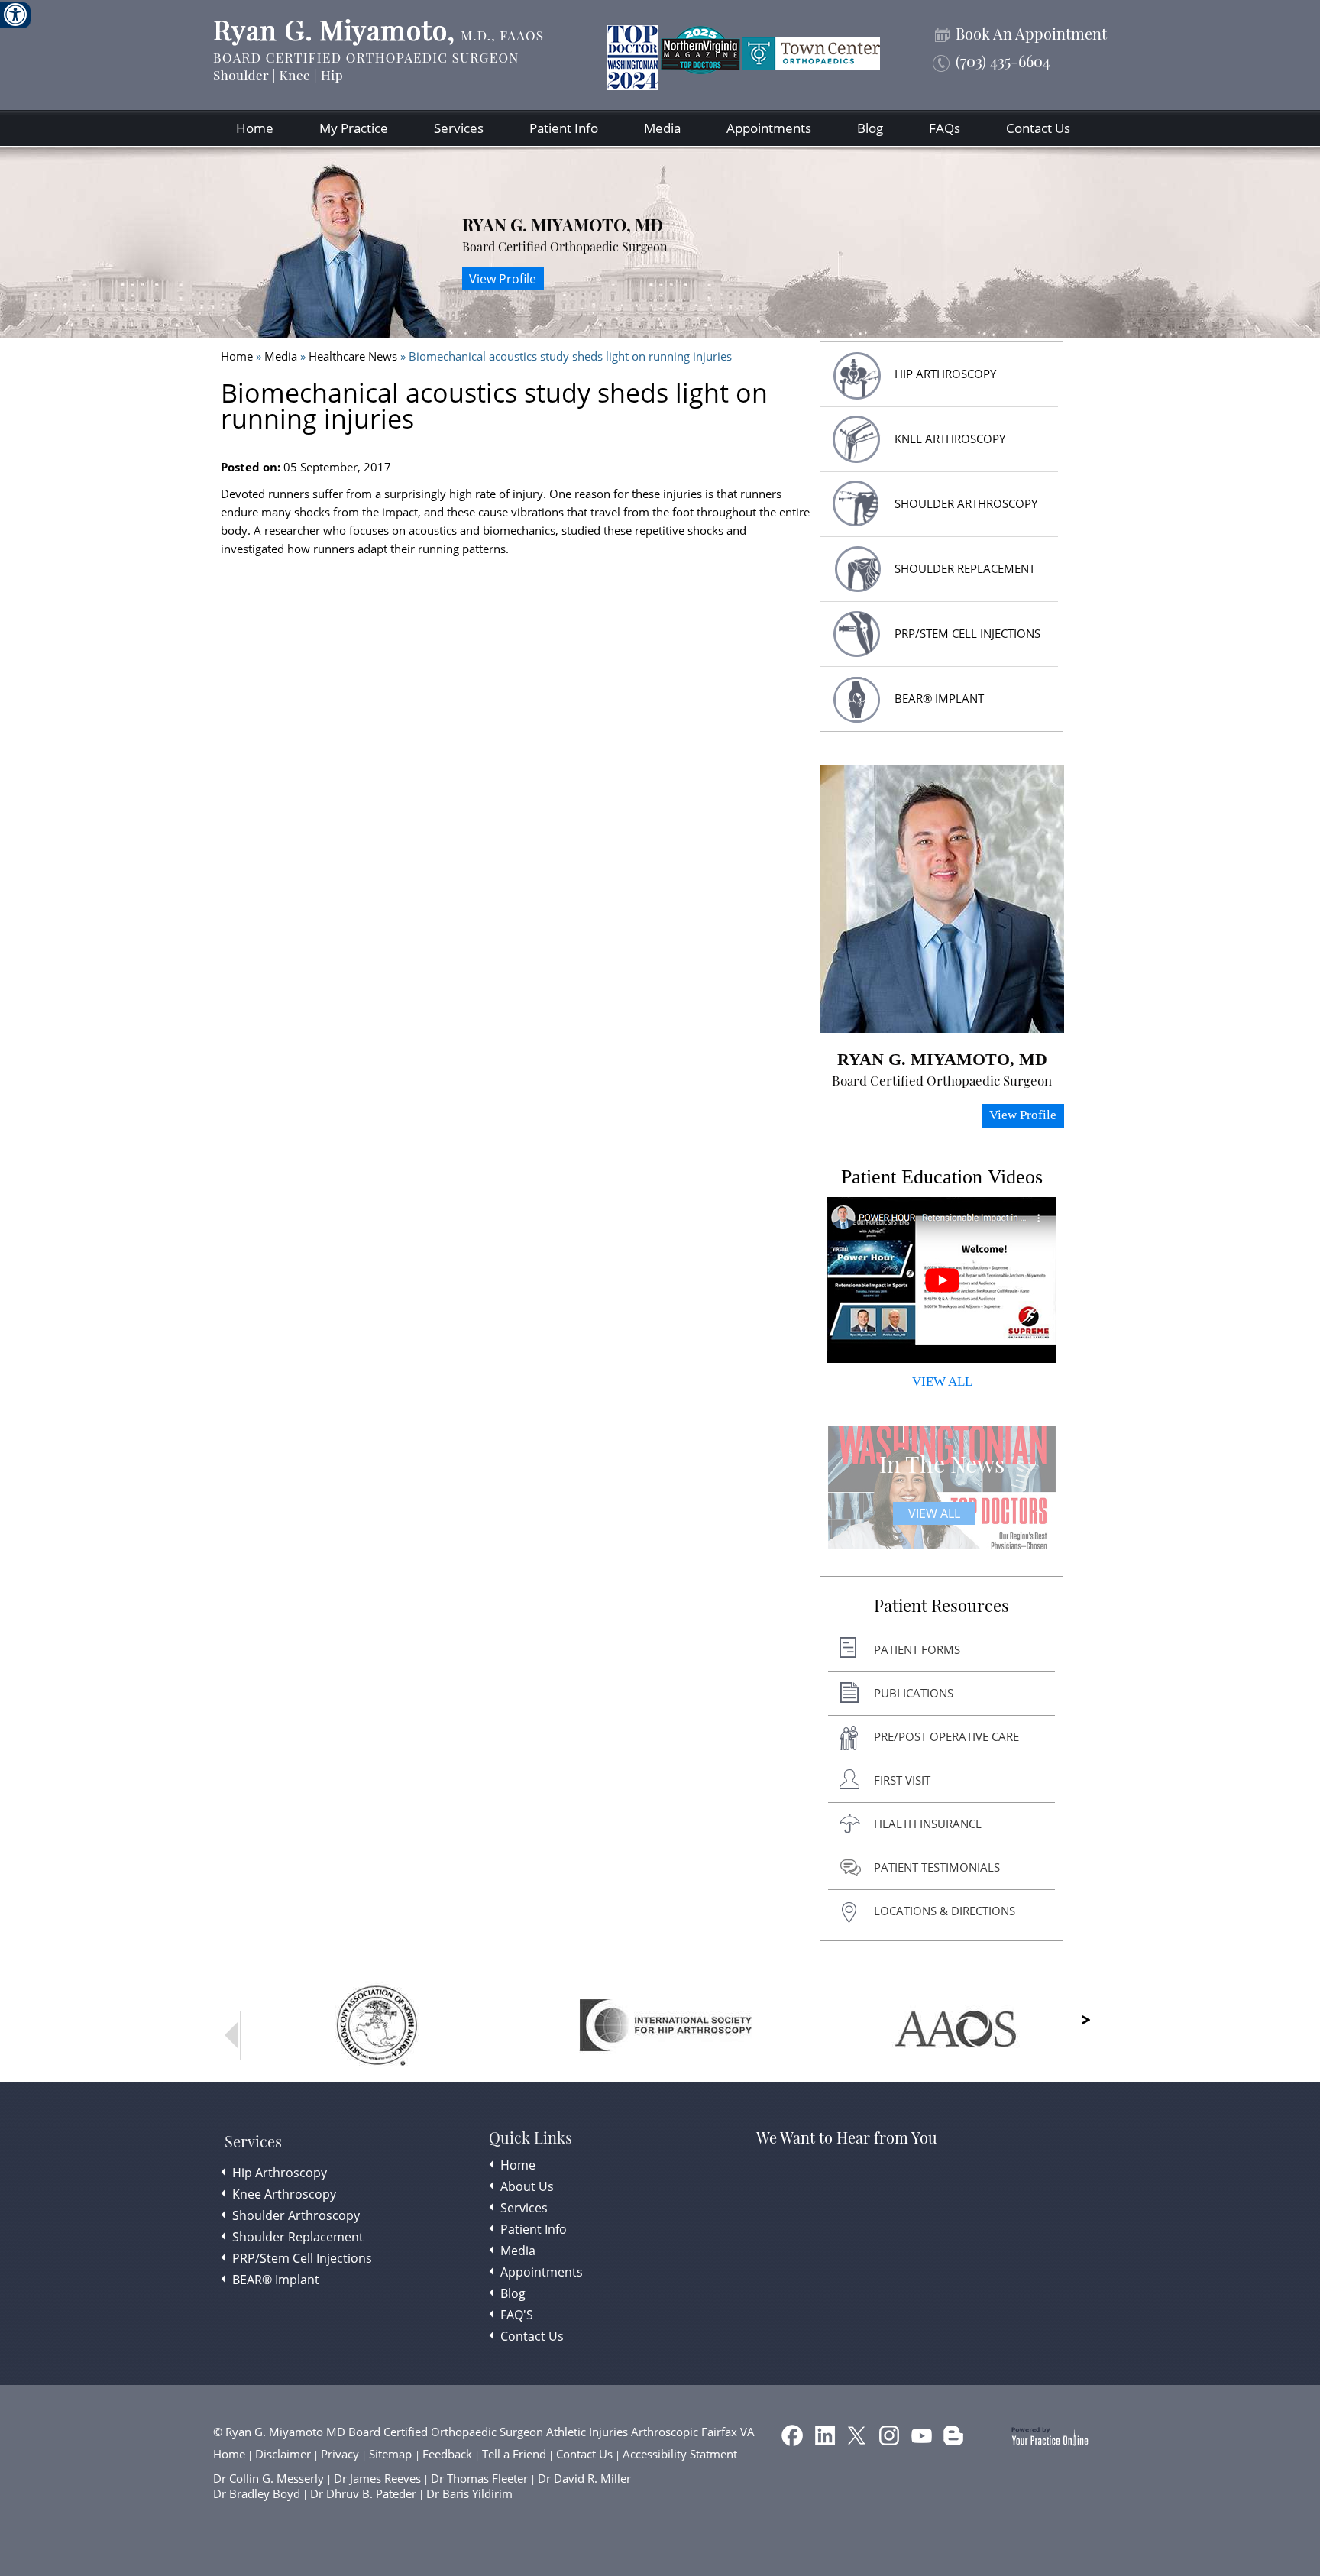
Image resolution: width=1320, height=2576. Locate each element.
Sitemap (392, 2454)
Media (662, 128)
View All (934, 1513)
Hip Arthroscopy (280, 2173)
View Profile (503, 279)
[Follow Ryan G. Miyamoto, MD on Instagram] (891, 2438)
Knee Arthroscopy (950, 439)
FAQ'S (517, 2315)
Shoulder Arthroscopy (966, 503)
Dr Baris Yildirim (469, 2493)
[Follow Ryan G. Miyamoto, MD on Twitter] (859, 2438)
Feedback (447, 2454)
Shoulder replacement (965, 568)
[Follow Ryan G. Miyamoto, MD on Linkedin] (827, 2438)
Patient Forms (917, 1649)
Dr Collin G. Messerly (269, 2478)
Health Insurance (928, 1824)
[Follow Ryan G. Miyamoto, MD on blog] (955, 2438)
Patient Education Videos (942, 1177)
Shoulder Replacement (298, 2237)
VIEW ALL (942, 1382)
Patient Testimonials (937, 1867)
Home (255, 128)
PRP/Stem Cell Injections (967, 633)
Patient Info (564, 128)
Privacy (340, 2454)
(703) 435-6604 (1003, 61)
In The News (942, 1464)
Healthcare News (353, 356)
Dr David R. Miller (584, 2478)
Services (459, 128)
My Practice (354, 128)
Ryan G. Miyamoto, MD (563, 225)
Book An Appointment (1031, 34)
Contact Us (1038, 128)
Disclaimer (283, 2454)
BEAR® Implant (939, 698)
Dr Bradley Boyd (257, 2493)
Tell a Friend (514, 2454)
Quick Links (531, 2137)
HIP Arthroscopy (945, 374)
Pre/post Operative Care (946, 1736)
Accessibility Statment (680, 2454)
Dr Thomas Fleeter (479, 2478)
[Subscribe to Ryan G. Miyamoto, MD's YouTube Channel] (923, 2438)
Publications (914, 1693)
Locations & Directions (945, 1911)
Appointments (769, 128)
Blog (870, 128)
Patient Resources (941, 1606)
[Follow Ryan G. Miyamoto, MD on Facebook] (794, 2438)
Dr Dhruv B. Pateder (363, 2493)
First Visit (902, 1780)
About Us (527, 2186)
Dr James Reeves (377, 2478)
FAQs (945, 128)
